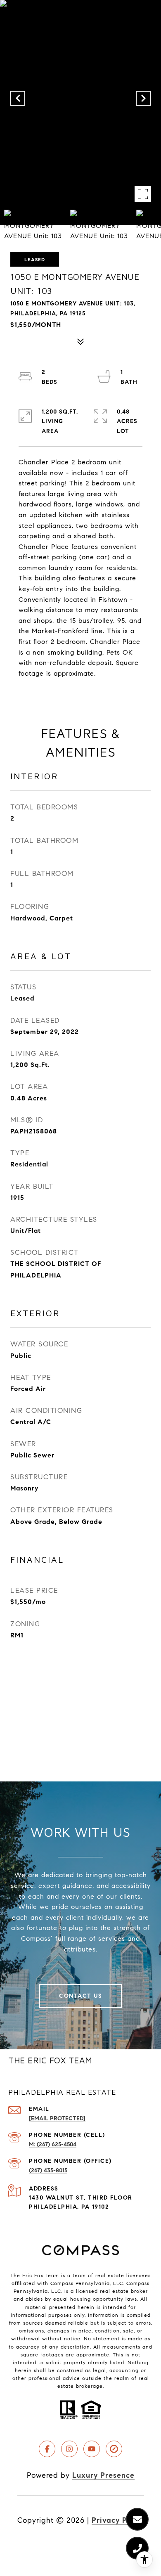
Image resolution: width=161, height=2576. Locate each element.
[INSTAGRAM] (69, 2449)
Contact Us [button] (80, 1996)
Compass (62, 2283)
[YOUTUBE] (92, 2449)
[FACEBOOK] (47, 2449)
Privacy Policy (118, 2520)
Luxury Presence (103, 2475)
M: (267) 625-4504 (53, 2144)
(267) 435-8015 (48, 2170)
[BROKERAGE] (114, 2449)
